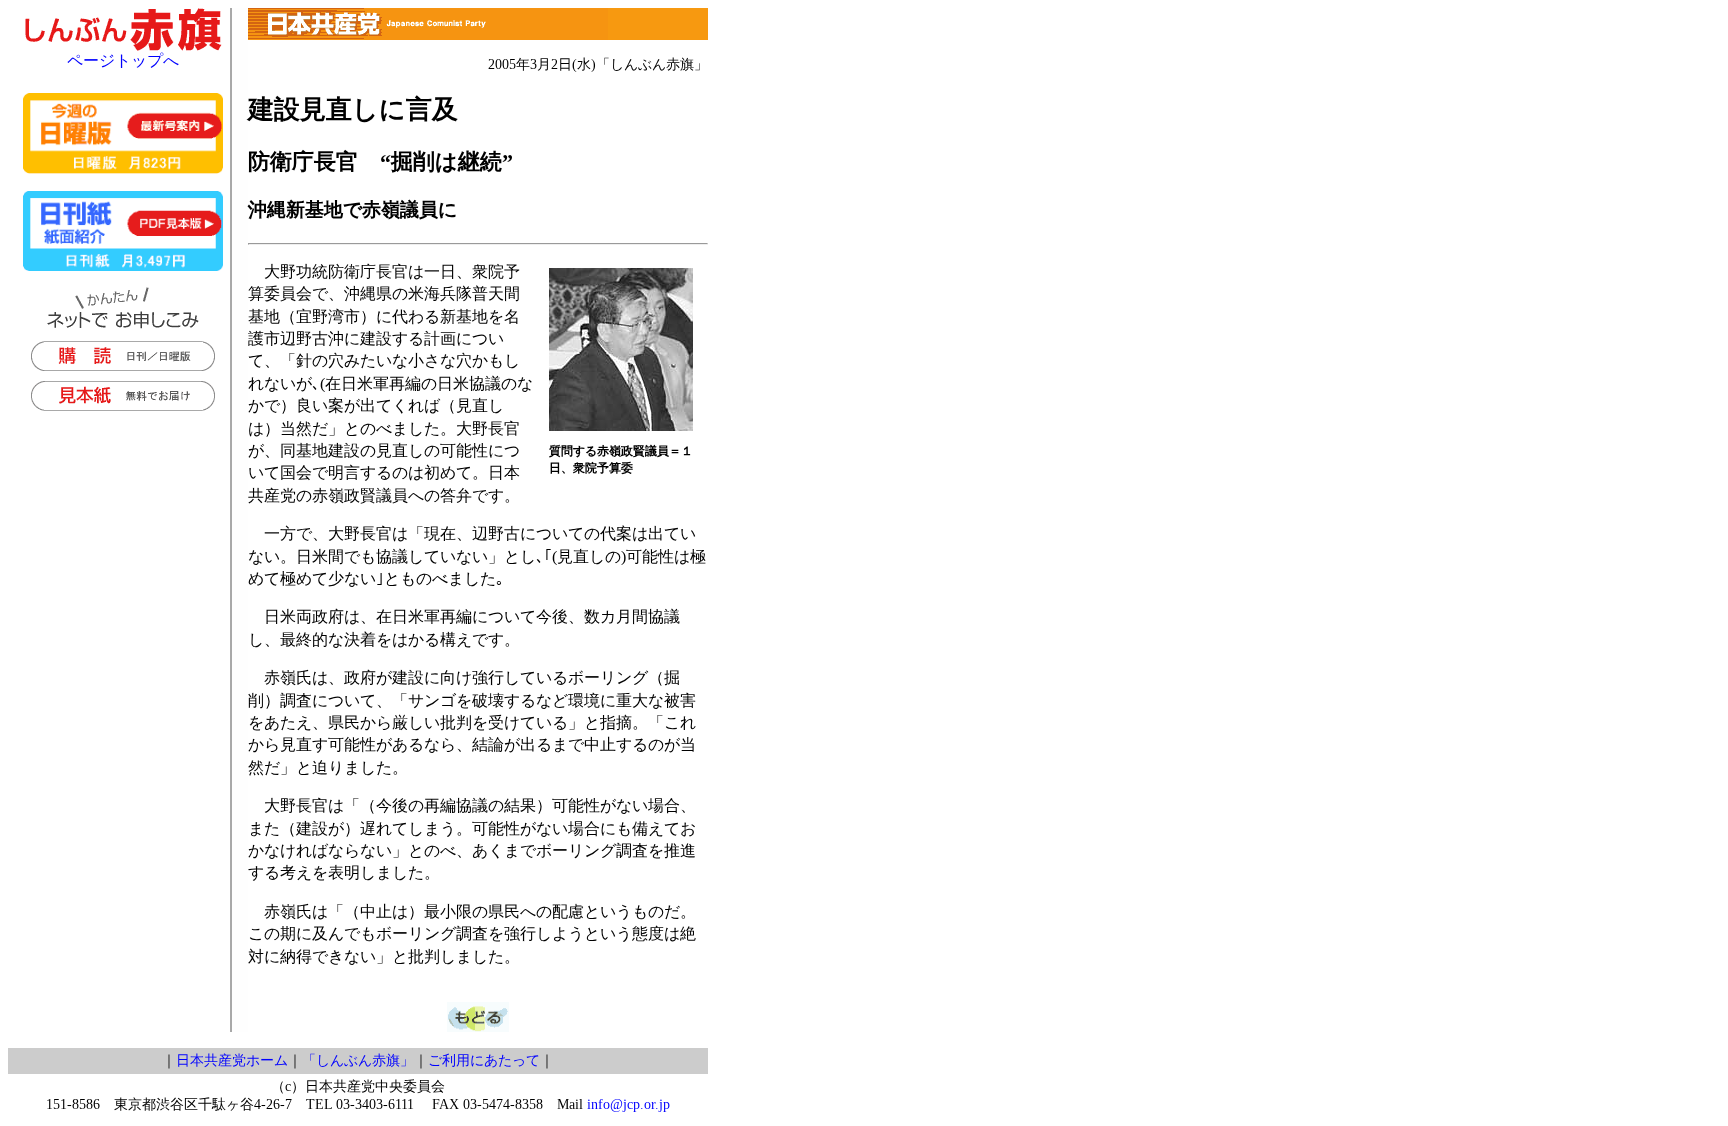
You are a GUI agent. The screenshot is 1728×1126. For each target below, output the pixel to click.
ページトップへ (123, 60)
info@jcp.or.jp (628, 1104)
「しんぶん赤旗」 (358, 1060)
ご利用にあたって (484, 1060)
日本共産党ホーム (232, 1060)
